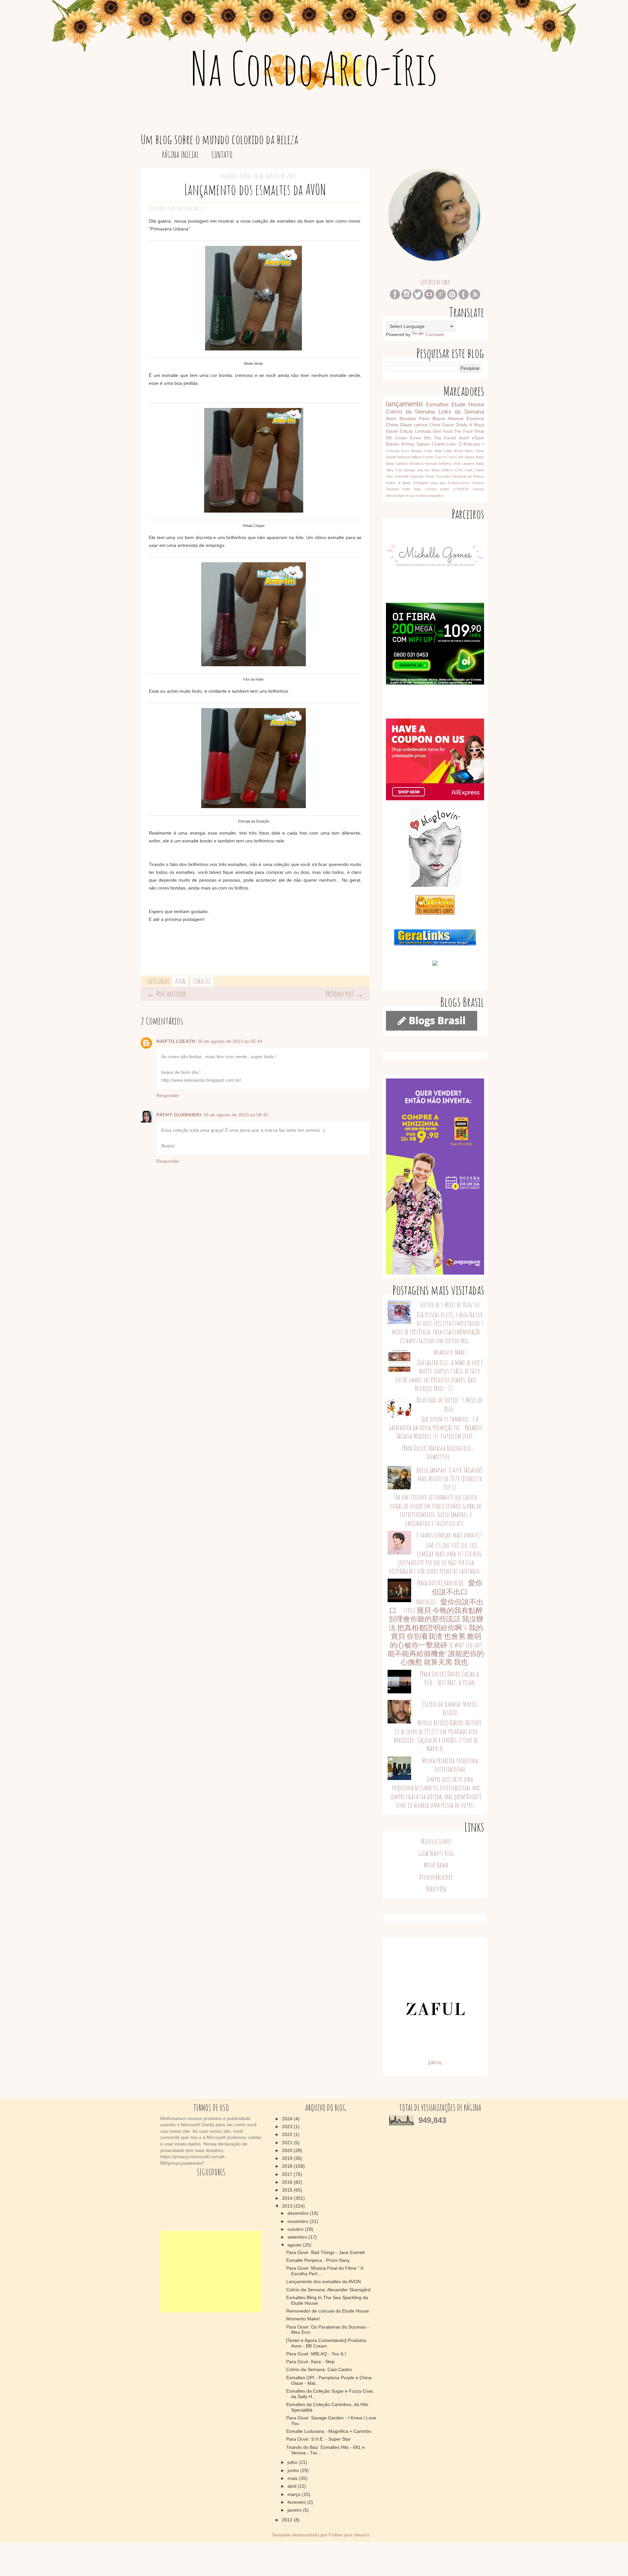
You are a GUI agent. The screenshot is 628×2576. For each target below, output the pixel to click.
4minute (431, 464)
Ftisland (392, 489)
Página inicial (180, 155)
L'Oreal (431, 489)
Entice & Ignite (398, 483)
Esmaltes (202, 981)
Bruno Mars (463, 451)
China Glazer (442, 425)
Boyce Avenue (448, 418)
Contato (222, 155)
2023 (288, 2127)
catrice (421, 425)
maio (293, 2478)
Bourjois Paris (414, 418)
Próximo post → (344, 994)
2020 (288, 2150)
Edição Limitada (415, 432)
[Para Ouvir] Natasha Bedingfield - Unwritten (438, 1452)
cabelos (402, 464)
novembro (299, 2221)
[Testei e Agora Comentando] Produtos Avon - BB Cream (326, 2343)
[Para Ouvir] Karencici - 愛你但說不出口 (450, 1587)
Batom (392, 432)
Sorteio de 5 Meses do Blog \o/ (450, 1305)
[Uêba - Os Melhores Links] (435, 913)
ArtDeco (445, 464)
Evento (428, 457)
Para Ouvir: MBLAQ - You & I (316, 2354)
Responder (168, 1095)
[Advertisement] (211, 2272)
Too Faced (445, 438)
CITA (459, 470)
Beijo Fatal (443, 451)
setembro (298, 2237)
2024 (288, 2119)
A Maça (477, 425)
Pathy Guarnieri (179, 1115)
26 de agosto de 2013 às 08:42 (236, 1115)
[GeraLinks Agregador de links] (435, 944)
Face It (440, 457)
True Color (455, 457)
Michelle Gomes (436, 1841)
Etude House (468, 405)
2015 (288, 2190)
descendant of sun (401, 496)
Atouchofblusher (436, 1877)
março (295, 2494)
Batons (393, 444)
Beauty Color (422, 451)
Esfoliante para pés (429, 483)
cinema (478, 489)
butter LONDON (454, 489)
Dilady (462, 425)
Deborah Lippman (409, 476)
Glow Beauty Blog (436, 1853)
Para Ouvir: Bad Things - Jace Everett (325, 2252)
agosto (295, 2245)
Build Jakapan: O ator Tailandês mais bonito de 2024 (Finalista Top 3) (450, 1479)
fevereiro (297, 2502)
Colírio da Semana (410, 412)
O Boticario (470, 444)
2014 (288, 2198)
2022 (288, 2134)
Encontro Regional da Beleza (460, 476)
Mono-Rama (436, 1865)
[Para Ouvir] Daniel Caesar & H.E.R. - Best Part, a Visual (450, 1678)
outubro (296, 2229)
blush (464, 438)
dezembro (299, 2213)
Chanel (438, 444)
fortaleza (416, 464)
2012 (288, 2520)
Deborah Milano (409, 457)
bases (470, 457)
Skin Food (443, 432)
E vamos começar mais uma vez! (450, 1535)
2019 (288, 2158)
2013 (288, 2206)
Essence (475, 418)
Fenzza (478, 483)
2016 (288, 2182)
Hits (428, 438)
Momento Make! (450, 1352)
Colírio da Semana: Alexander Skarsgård (328, 2290)
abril (293, 2486)
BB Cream (397, 438)
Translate (435, 334)
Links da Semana (461, 412)
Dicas (430, 476)
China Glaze (399, 425)
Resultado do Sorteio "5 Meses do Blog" (450, 1404)
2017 (288, 2174)
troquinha (436, 496)
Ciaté (469, 470)
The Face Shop (469, 432)
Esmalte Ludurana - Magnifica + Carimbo (329, 2431)
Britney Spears (416, 444)
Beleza (448, 470)
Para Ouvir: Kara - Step (310, 2362)
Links (452, 444)
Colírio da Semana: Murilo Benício (450, 1708)
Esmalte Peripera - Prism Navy (318, 2260)
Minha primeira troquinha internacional (450, 1765)
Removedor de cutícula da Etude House (328, 2311)
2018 (288, 2166)
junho (294, 2470)
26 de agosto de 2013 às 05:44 (230, 1041)
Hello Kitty (412, 489)
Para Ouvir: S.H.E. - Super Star (318, 2439)
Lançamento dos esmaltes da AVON (323, 2281)
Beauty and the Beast (422, 470)
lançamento (404, 404)
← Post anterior (167, 994)
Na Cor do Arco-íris (314, 68)
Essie (416, 438)
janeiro (295, 2510)
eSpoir (478, 438)
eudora (422, 496)
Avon (180, 981)
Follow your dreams (349, 2535)
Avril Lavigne (464, 464)
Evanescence (459, 483)
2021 (288, 2143)
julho (293, 2462)
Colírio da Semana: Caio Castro (319, 2369)
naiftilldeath (176, 1041)
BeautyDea (436, 1889)
